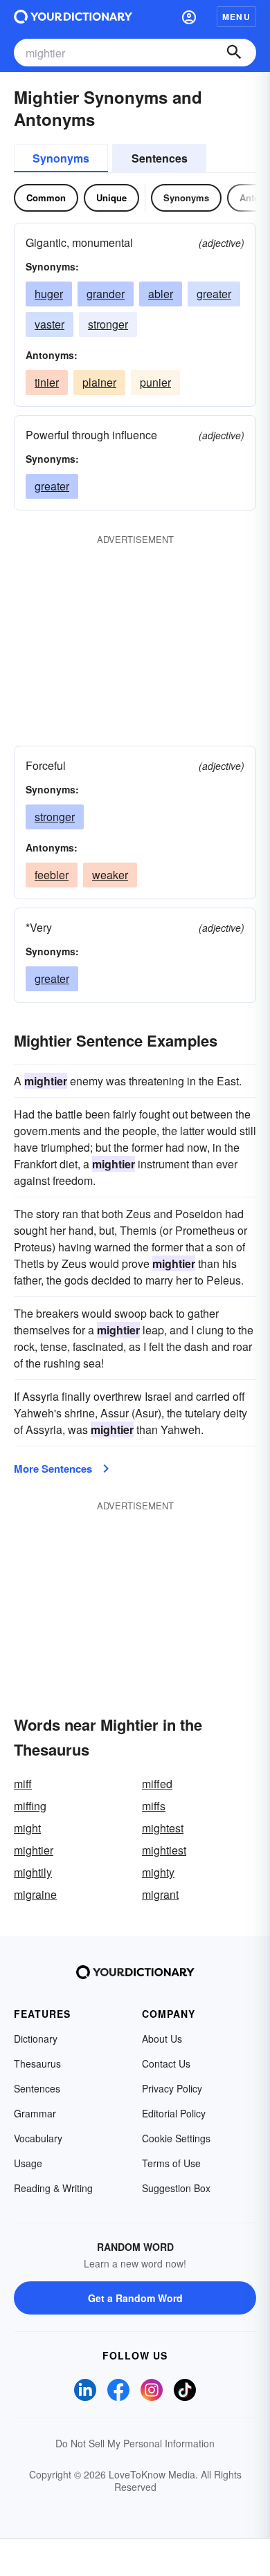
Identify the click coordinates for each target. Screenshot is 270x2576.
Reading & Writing (53, 2188)
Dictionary (36, 2039)
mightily (33, 1872)
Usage (28, 2163)
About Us (162, 2039)
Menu (236, 17)
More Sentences (53, 1469)
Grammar (35, 2113)
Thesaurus (37, 2063)
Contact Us (166, 2063)
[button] (189, 17)
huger (49, 294)
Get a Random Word (135, 2298)
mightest (163, 1828)
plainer (99, 382)
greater (214, 294)
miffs (154, 1806)
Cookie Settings (176, 2138)
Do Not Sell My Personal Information (135, 2443)
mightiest (164, 1850)
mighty (158, 1872)
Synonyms (61, 158)
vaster (49, 324)
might (27, 1828)
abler (161, 294)
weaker (110, 875)
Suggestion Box (176, 2188)
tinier (47, 382)
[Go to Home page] (73, 17)
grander (106, 294)
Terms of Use (171, 2163)
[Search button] (234, 53)
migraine (35, 1894)
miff (23, 1784)
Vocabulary (38, 2138)
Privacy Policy (172, 2088)
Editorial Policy (174, 2113)
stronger (108, 324)
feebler (52, 875)
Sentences (160, 158)
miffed (157, 1784)
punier (155, 382)
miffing (30, 1806)
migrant (160, 1894)
